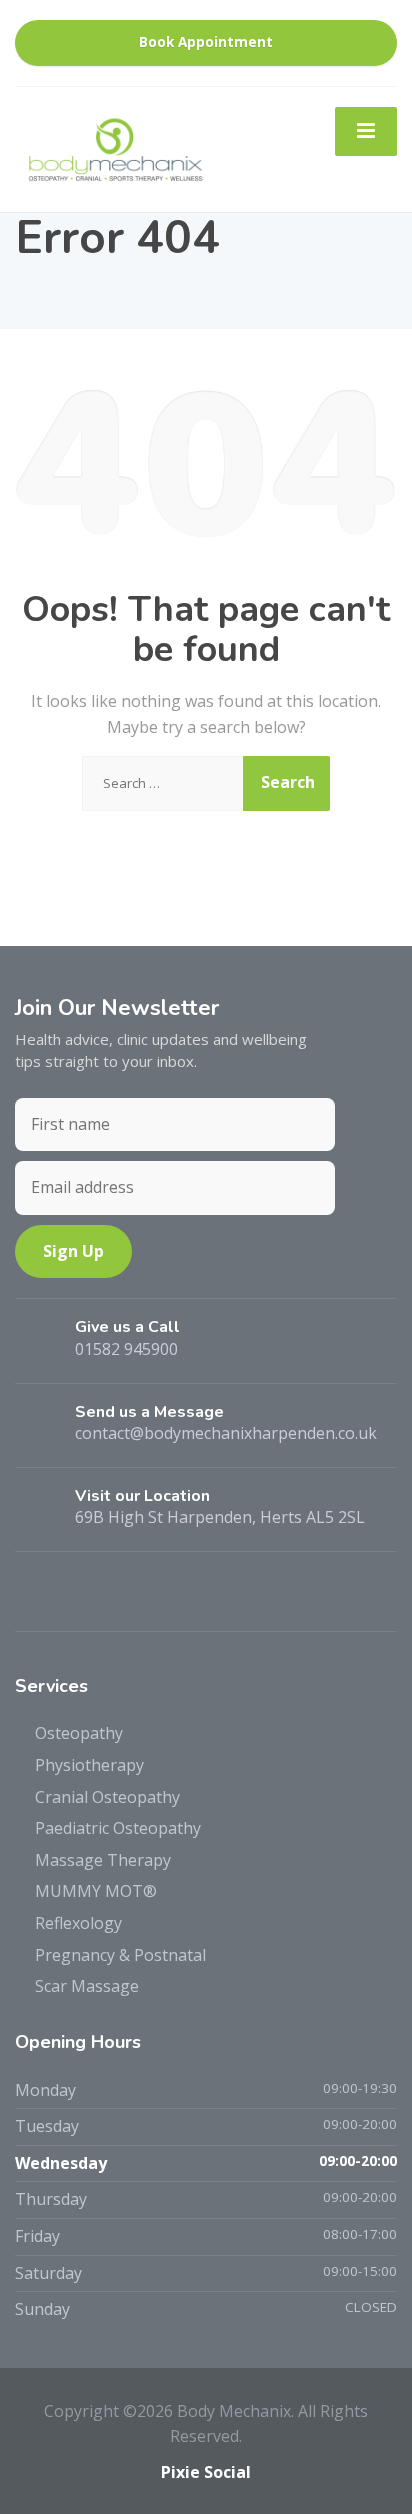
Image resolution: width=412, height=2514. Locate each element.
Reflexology (78, 1923)
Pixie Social (206, 2472)
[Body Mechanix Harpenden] (115, 148)
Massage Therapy (103, 1860)
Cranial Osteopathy (107, 1797)
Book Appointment (206, 42)
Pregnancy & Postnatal (120, 1955)
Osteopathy (79, 1733)
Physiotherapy (89, 1765)
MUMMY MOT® (96, 1891)
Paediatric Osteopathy (118, 1828)
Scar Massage (87, 1986)
